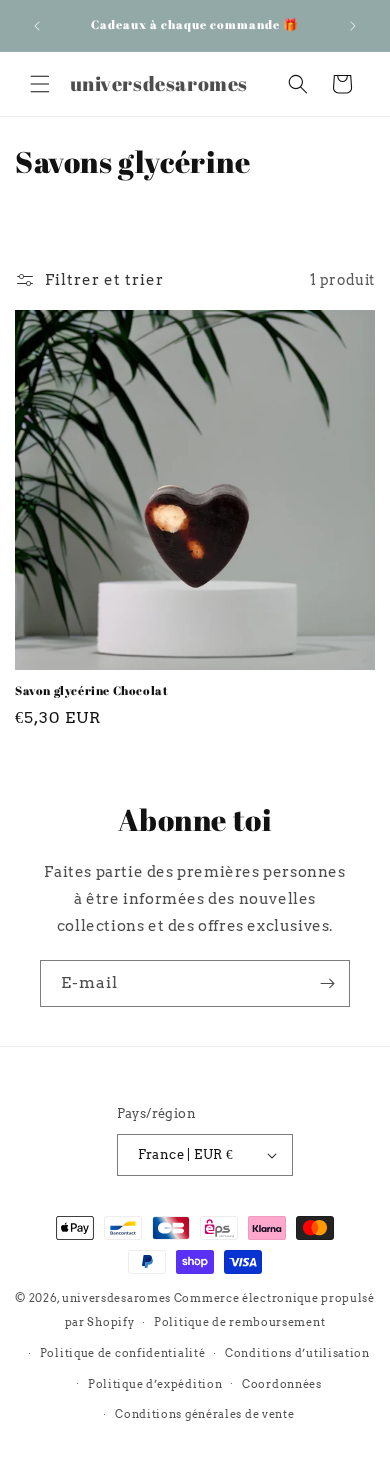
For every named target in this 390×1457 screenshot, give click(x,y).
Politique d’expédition (155, 1384)
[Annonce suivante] (353, 26)
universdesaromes (116, 1298)
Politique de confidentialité (123, 1353)
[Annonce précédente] (37, 26)
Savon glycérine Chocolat (91, 690)
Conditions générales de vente (204, 1414)
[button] (40, 84)
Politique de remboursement (239, 1322)
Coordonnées (282, 1384)
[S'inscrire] (327, 983)
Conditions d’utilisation (297, 1353)
